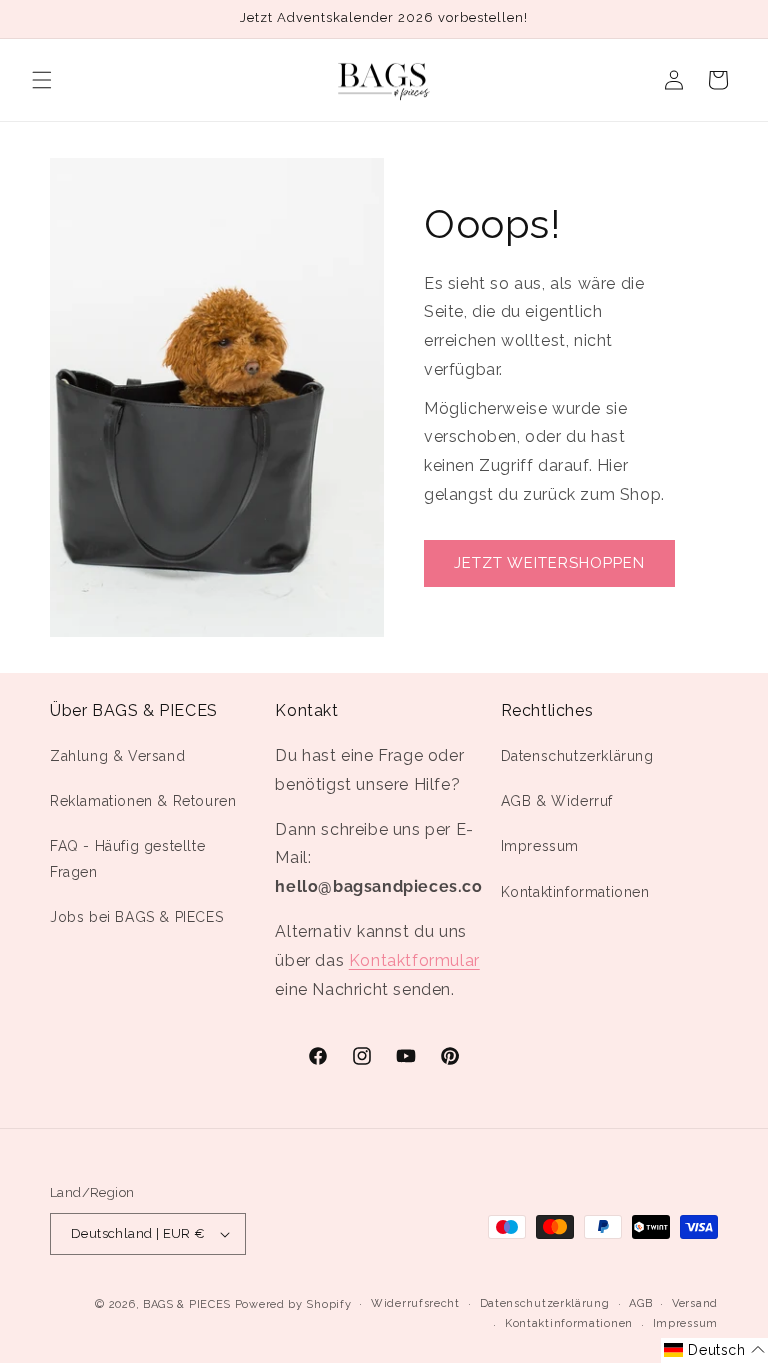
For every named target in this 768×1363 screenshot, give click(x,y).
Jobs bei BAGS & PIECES (136, 917)
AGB (640, 1303)
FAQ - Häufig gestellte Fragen (127, 858)
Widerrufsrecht (415, 1303)
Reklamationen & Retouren (143, 801)
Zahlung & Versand (117, 756)
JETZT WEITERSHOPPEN (549, 563)
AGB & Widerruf (557, 801)
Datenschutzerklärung (577, 756)
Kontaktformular (414, 960)
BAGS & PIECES (187, 1304)
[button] (42, 80)
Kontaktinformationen (575, 892)
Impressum (540, 846)
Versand (695, 1303)
